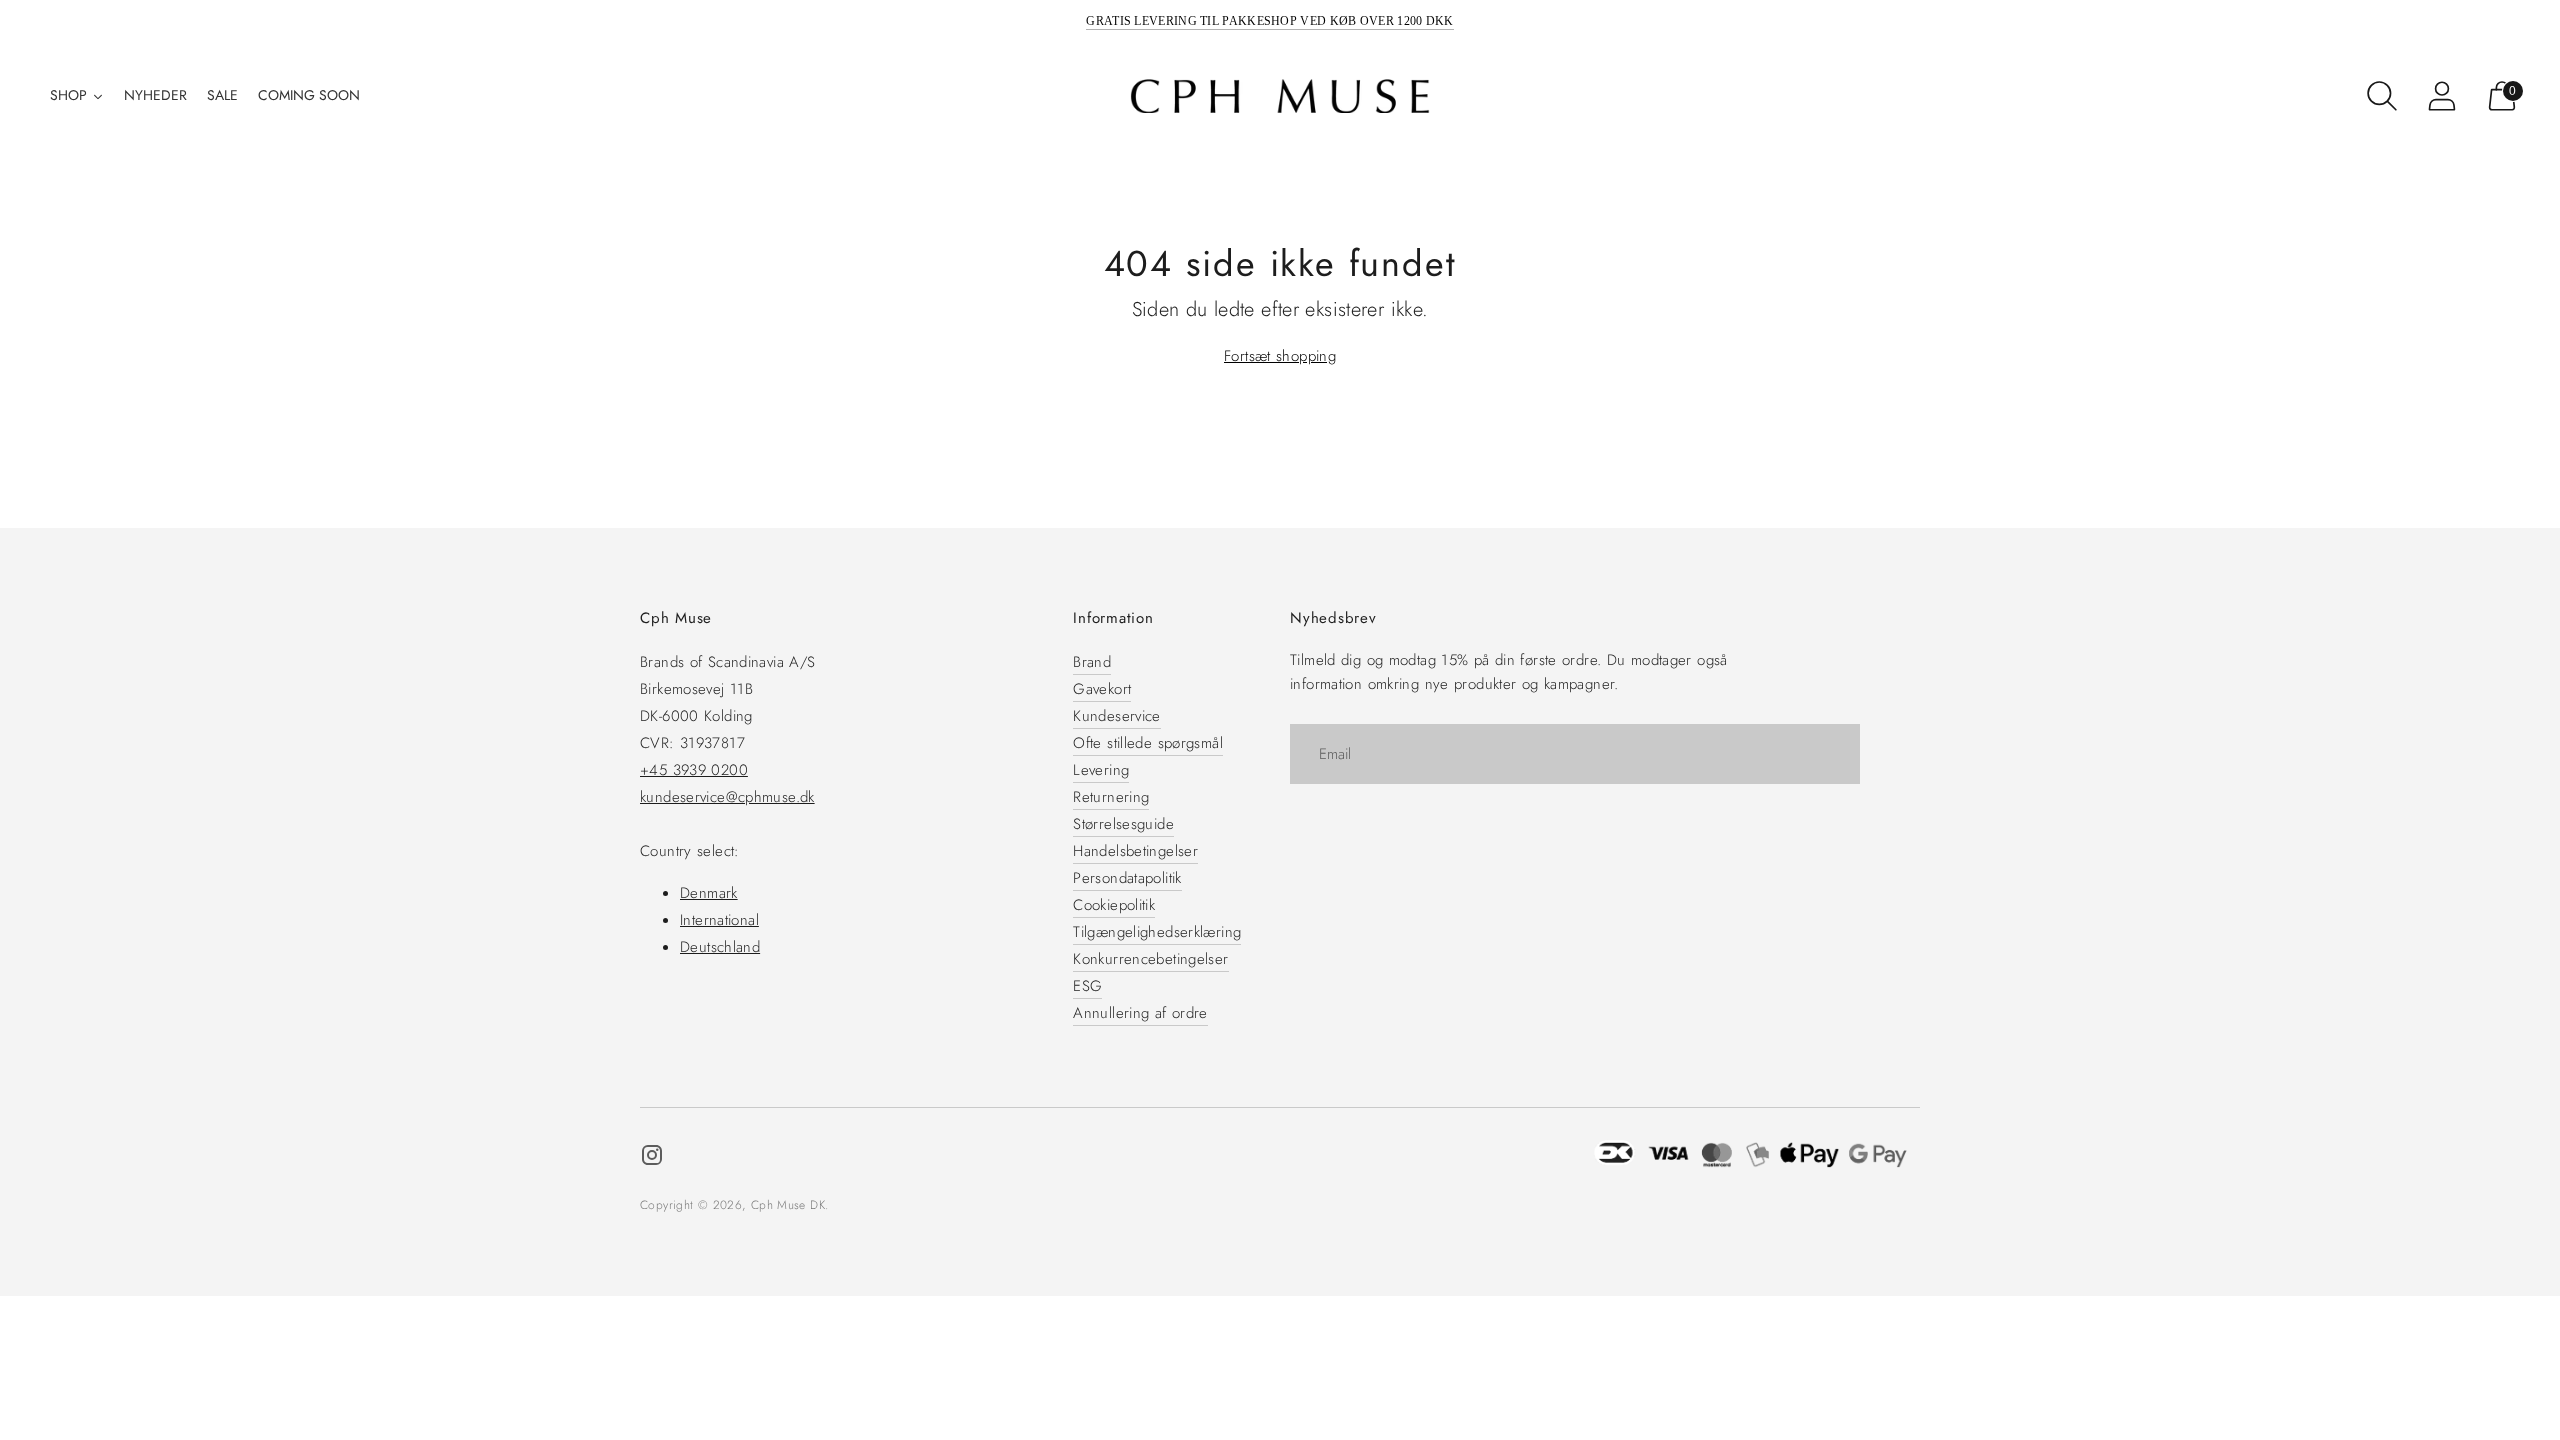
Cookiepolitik (1114, 905)
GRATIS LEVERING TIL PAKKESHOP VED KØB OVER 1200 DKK (1269, 21)
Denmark (709, 893)
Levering (1101, 770)
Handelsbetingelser (1135, 851)
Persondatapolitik (1127, 878)
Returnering (1111, 797)
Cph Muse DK (788, 1205)
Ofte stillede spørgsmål (1148, 743)
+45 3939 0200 (694, 770)
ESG (1087, 986)
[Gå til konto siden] (2442, 96)
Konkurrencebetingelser (1150, 959)
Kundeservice (1117, 716)
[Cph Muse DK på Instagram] (652, 1158)
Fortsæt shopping (1280, 356)
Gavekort (1102, 689)
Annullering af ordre (1140, 1013)
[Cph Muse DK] (1280, 96)
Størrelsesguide (1123, 824)
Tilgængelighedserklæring (1157, 932)
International (719, 920)
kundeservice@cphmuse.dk (727, 797)
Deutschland (720, 947)
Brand (1092, 662)
